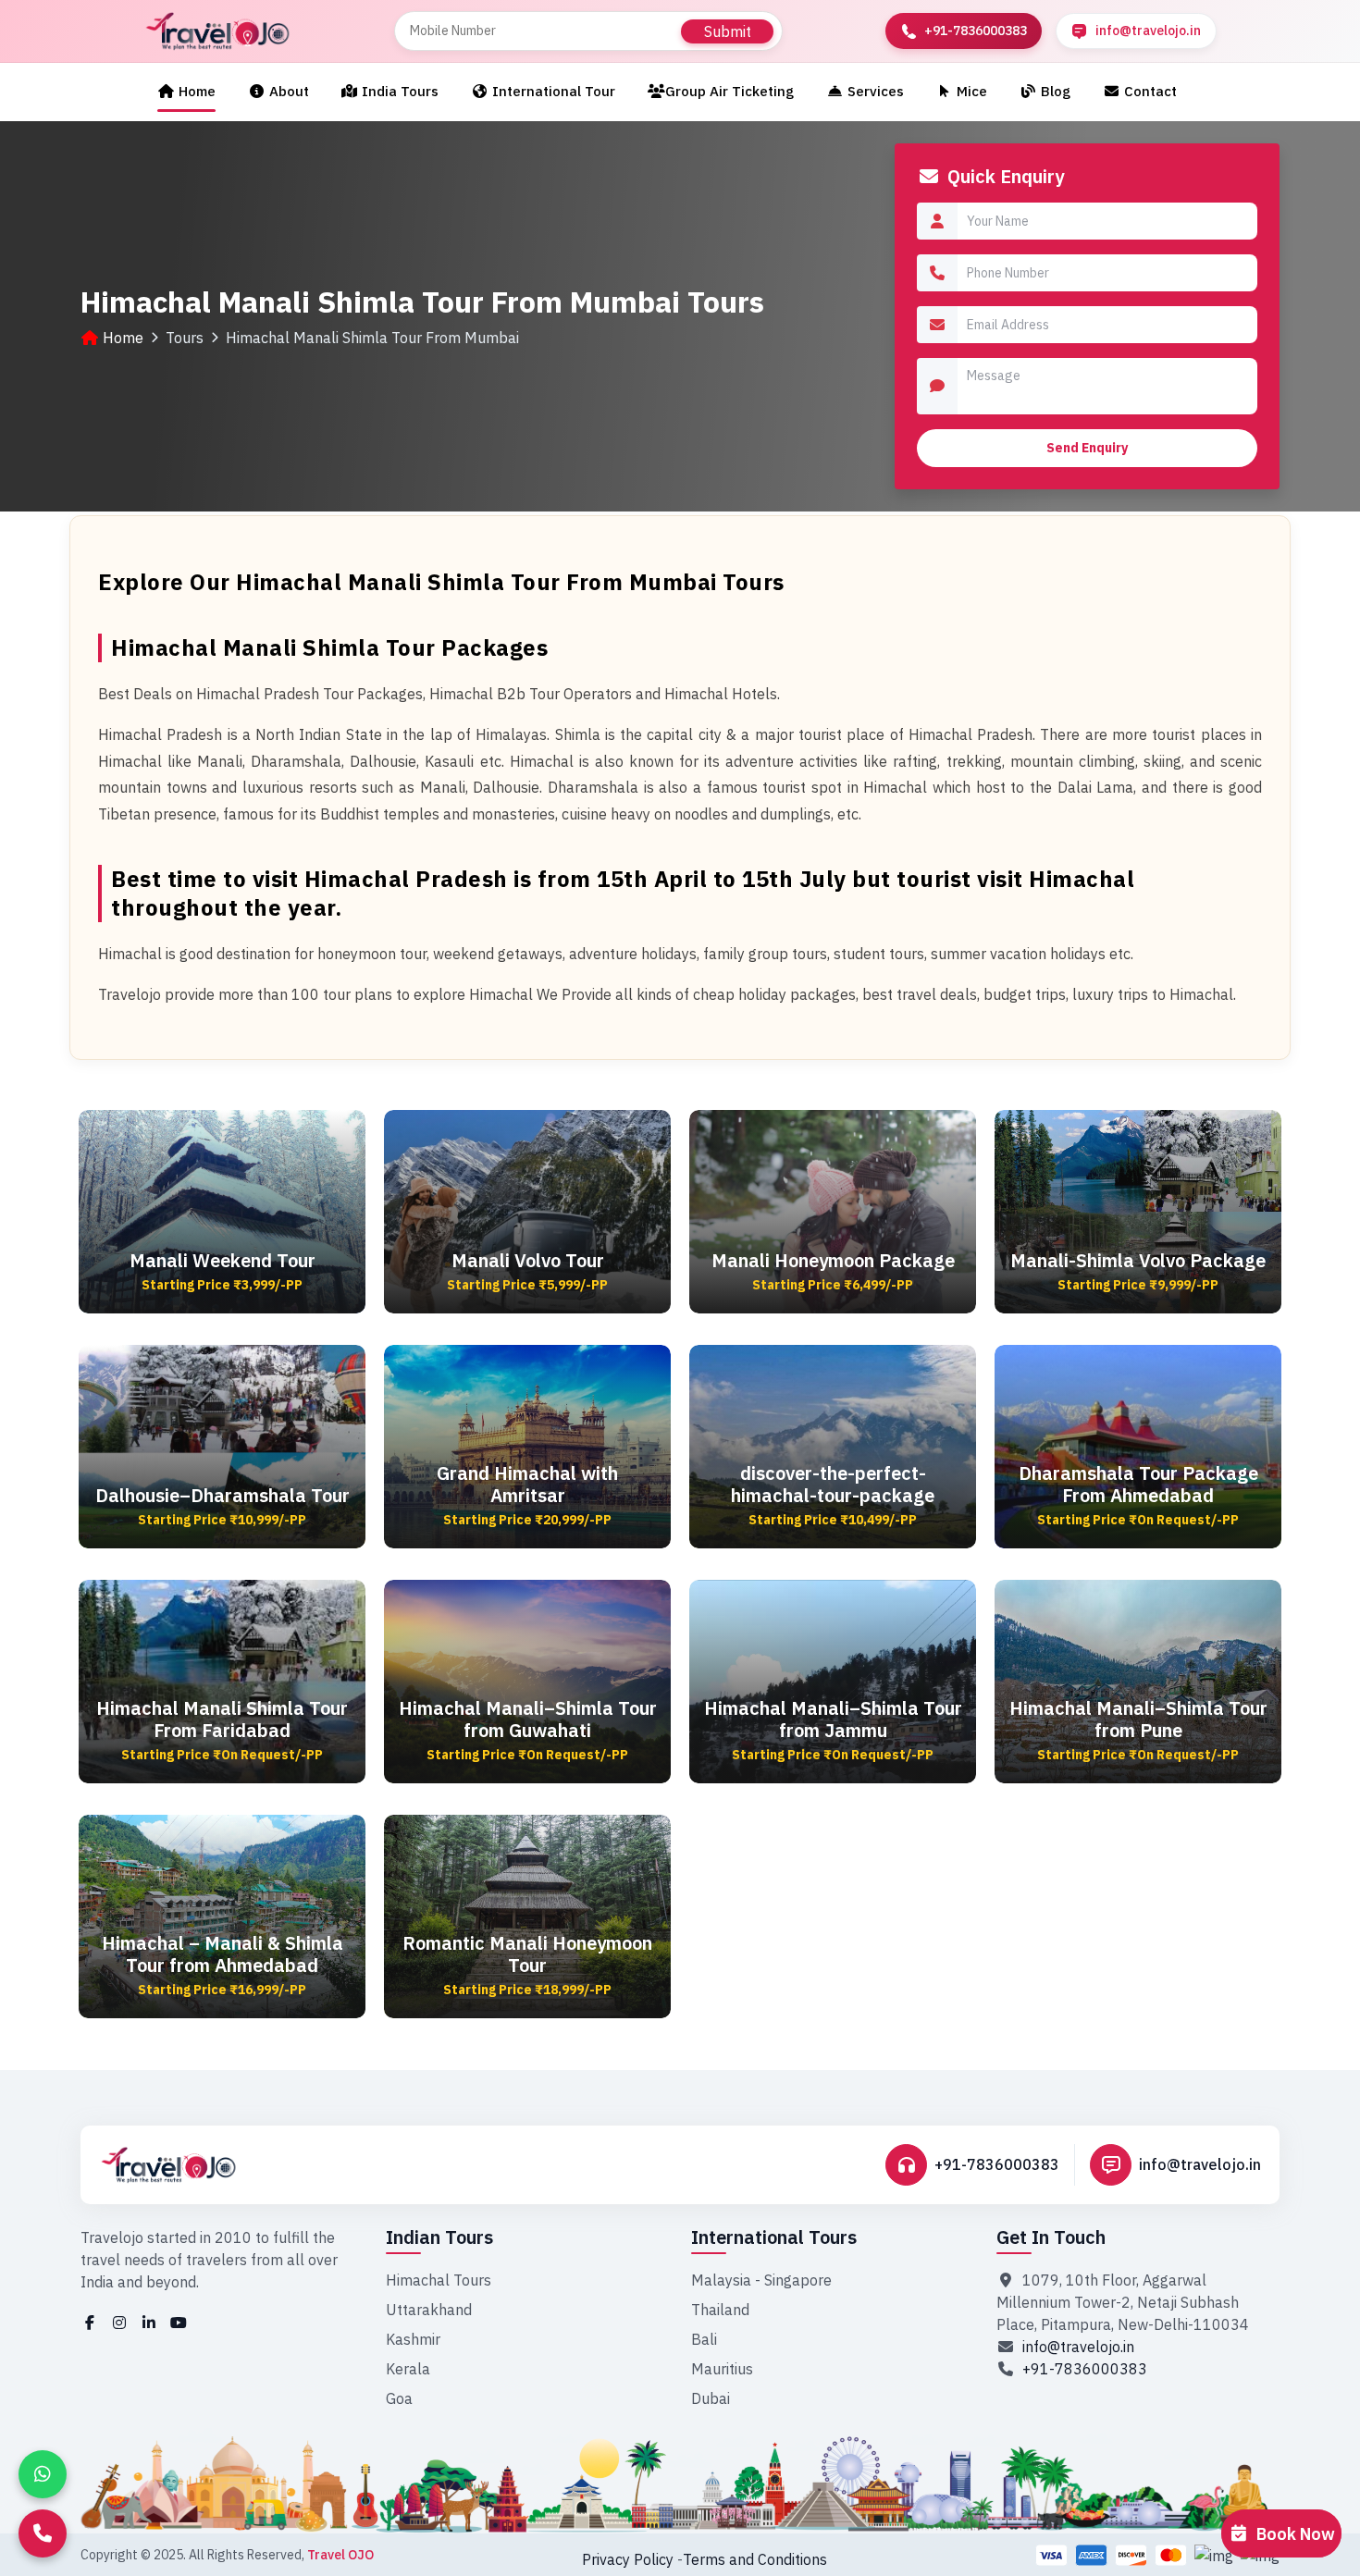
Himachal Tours (439, 2280)
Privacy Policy (628, 2559)
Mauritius (722, 2369)
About (287, 91)
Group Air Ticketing (729, 91)
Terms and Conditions (755, 2559)
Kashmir (413, 2339)
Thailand (720, 2310)
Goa (399, 2398)
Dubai (711, 2398)
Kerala (408, 2369)
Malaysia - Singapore (761, 2280)
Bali (704, 2339)
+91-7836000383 (997, 2164)
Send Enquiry (1087, 448)
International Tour (552, 91)
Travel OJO (340, 2555)
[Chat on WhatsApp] (43, 2474)
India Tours (398, 91)
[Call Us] (43, 2533)
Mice (970, 91)
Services (874, 91)
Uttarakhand (429, 2310)
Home (195, 91)
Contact (1149, 91)
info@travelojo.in (1200, 2164)
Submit (728, 31)
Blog (1054, 91)
